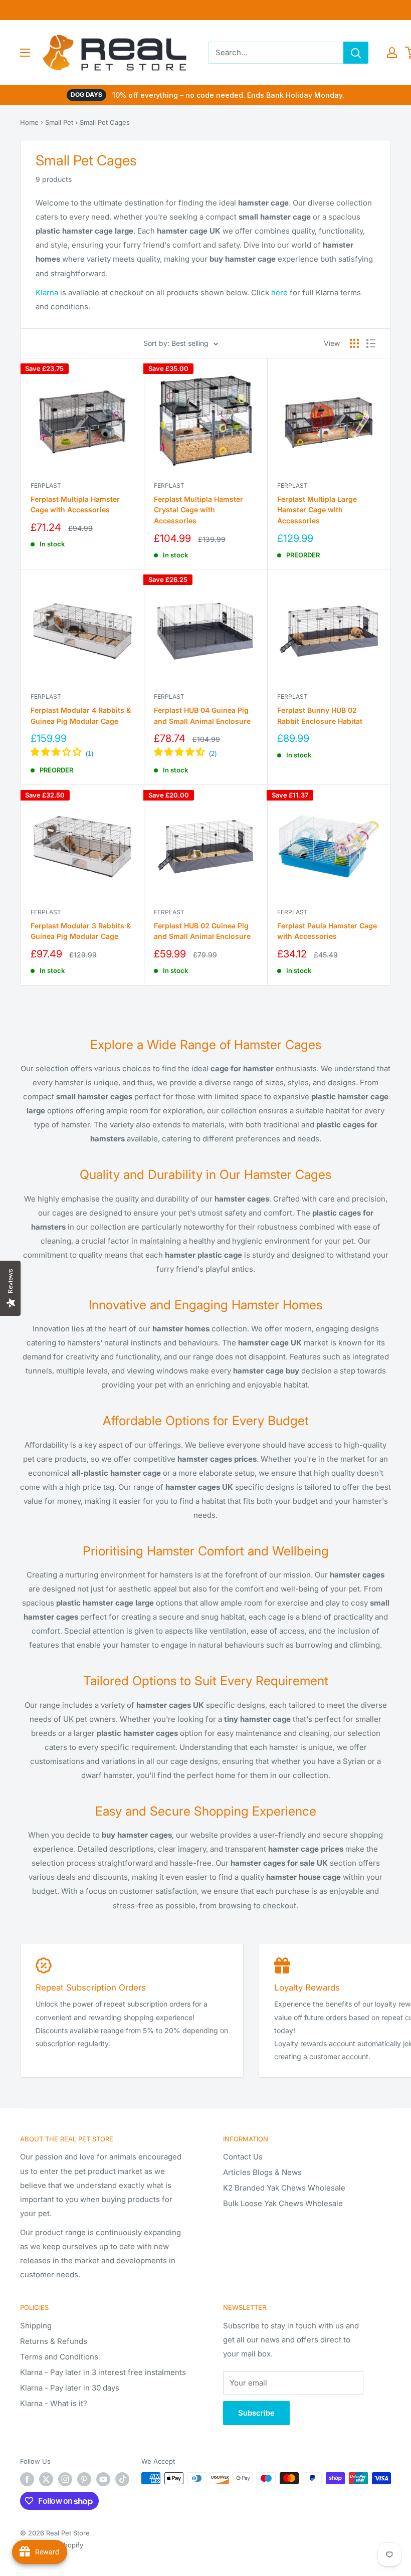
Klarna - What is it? (54, 2403)
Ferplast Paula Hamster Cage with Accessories (327, 931)
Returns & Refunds (54, 2341)
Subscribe (256, 2413)
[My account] (392, 53)
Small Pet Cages (105, 122)
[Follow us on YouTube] (103, 2479)
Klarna (47, 292)
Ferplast (46, 485)
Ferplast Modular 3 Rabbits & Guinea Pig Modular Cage (81, 931)
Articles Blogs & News (262, 2172)
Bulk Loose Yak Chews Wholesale (283, 2203)
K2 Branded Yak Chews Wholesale (284, 2188)
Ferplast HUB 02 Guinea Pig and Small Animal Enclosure (202, 931)
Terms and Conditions (59, 2357)
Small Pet (59, 122)
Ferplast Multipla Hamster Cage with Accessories (75, 505)
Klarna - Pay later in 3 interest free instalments (103, 2372)
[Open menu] (25, 53)
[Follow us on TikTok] (122, 2479)
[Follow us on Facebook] (27, 2479)
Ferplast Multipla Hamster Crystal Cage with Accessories (198, 510)
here (279, 292)
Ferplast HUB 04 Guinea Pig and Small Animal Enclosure (202, 716)
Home (29, 122)
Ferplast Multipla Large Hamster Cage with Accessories (317, 510)
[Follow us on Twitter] (46, 2479)
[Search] (356, 53)
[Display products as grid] (354, 343)
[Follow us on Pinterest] (84, 2479)
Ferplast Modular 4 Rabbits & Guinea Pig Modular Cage (81, 716)
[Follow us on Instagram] (65, 2479)
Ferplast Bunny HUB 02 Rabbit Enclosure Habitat (320, 716)
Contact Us (243, 2157)
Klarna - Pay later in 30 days (70, 2388)
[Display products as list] (371, 343)
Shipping (36, 2326)
